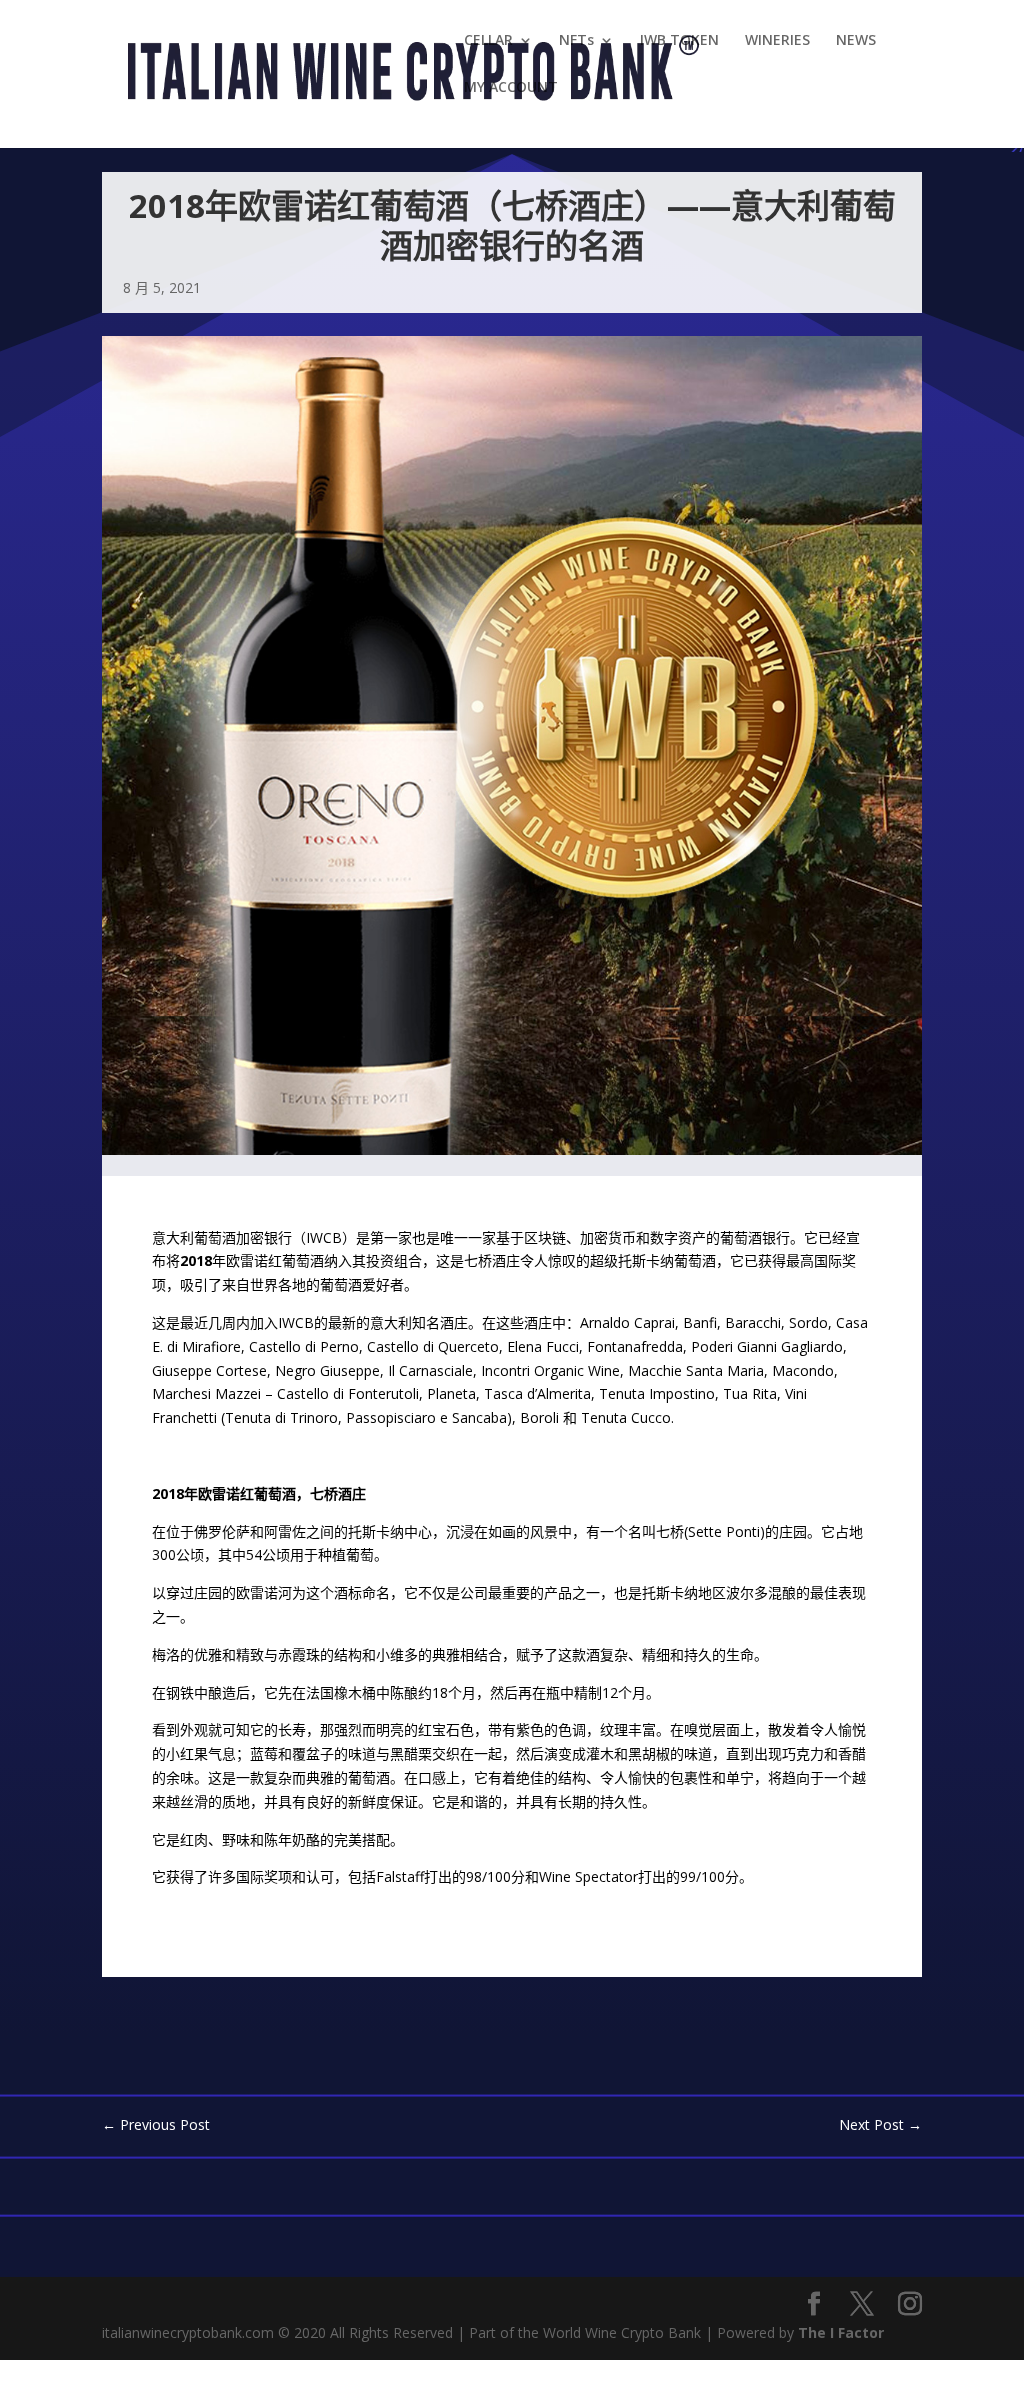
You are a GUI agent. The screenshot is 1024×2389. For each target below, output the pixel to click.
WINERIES (777, 41)
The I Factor (841, 2332)
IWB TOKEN (679, 41)
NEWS (856, 41)
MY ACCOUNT (511, 88)
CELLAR (488, 41)
